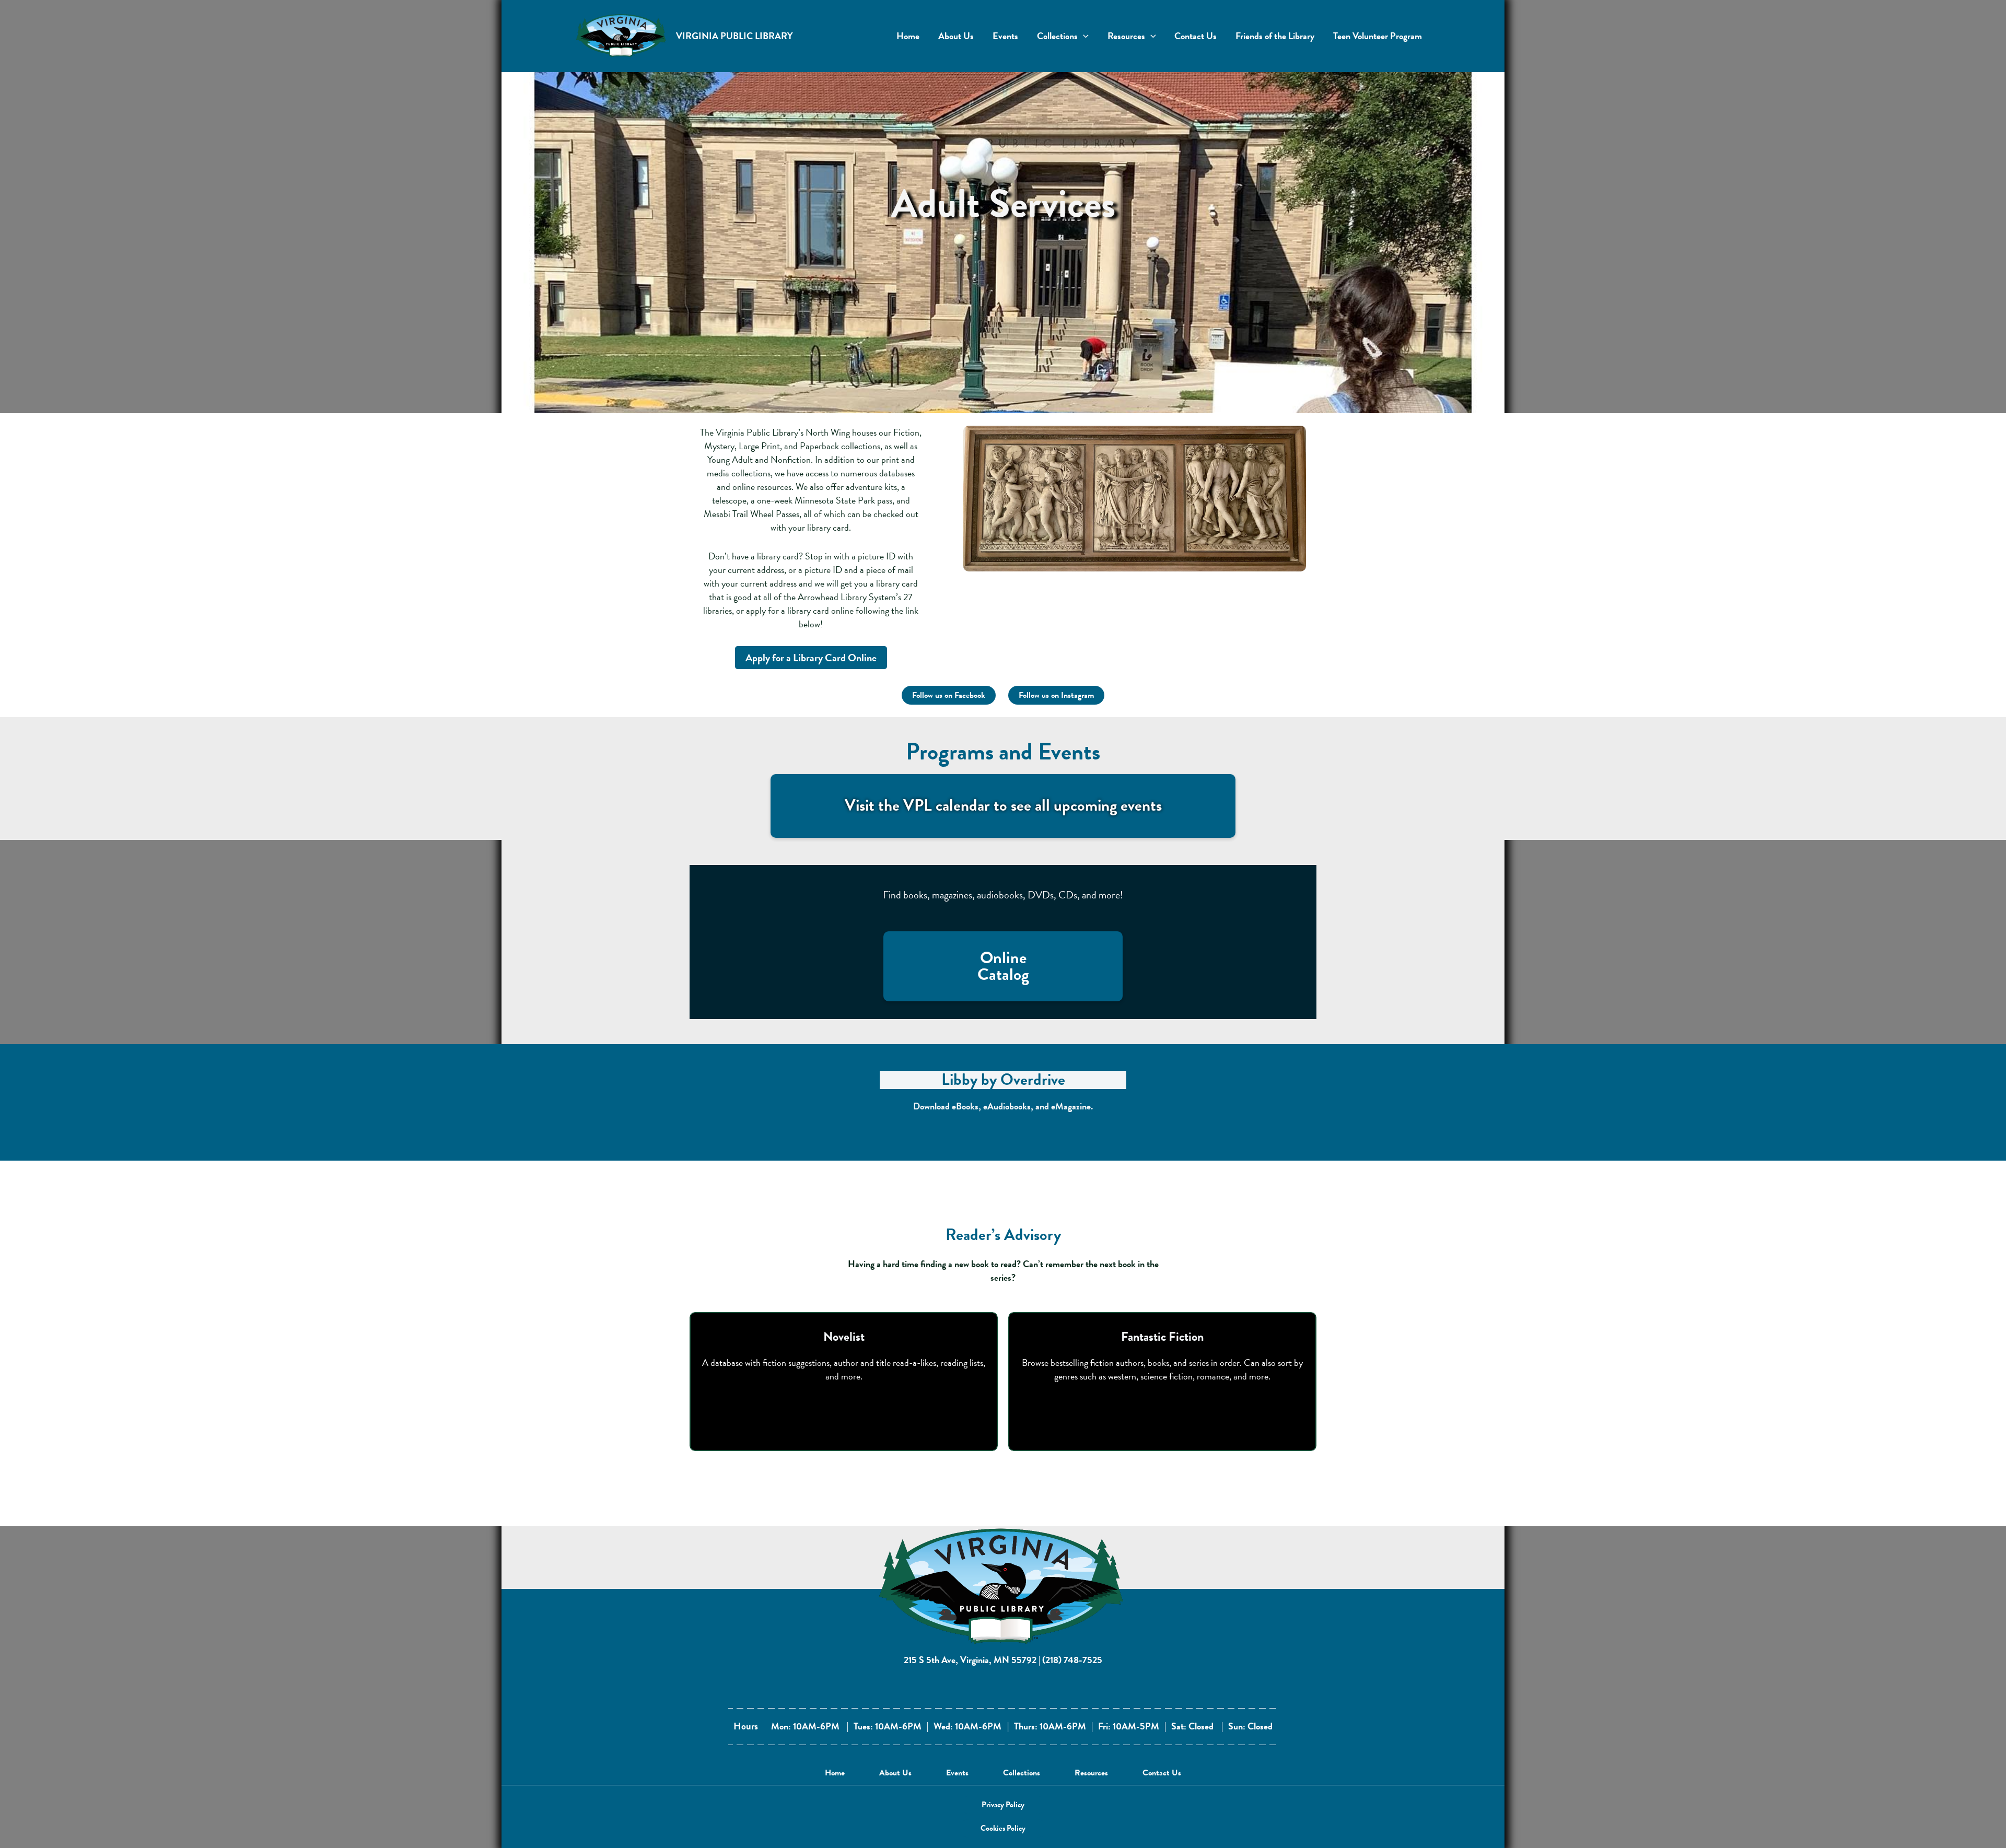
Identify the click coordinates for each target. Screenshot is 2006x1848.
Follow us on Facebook (949, 695)
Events (957, 1773)
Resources (1091, 1773)
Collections (1022, 1773)
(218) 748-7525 (1072, 1660)
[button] (1003, 1805)
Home (835, 1773)
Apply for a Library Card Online (811, 658)
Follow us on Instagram (1056, 695)
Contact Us (1162, 1773)
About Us (895, 1773)
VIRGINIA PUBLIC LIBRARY (734, 36)
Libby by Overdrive (1003, 1080)
